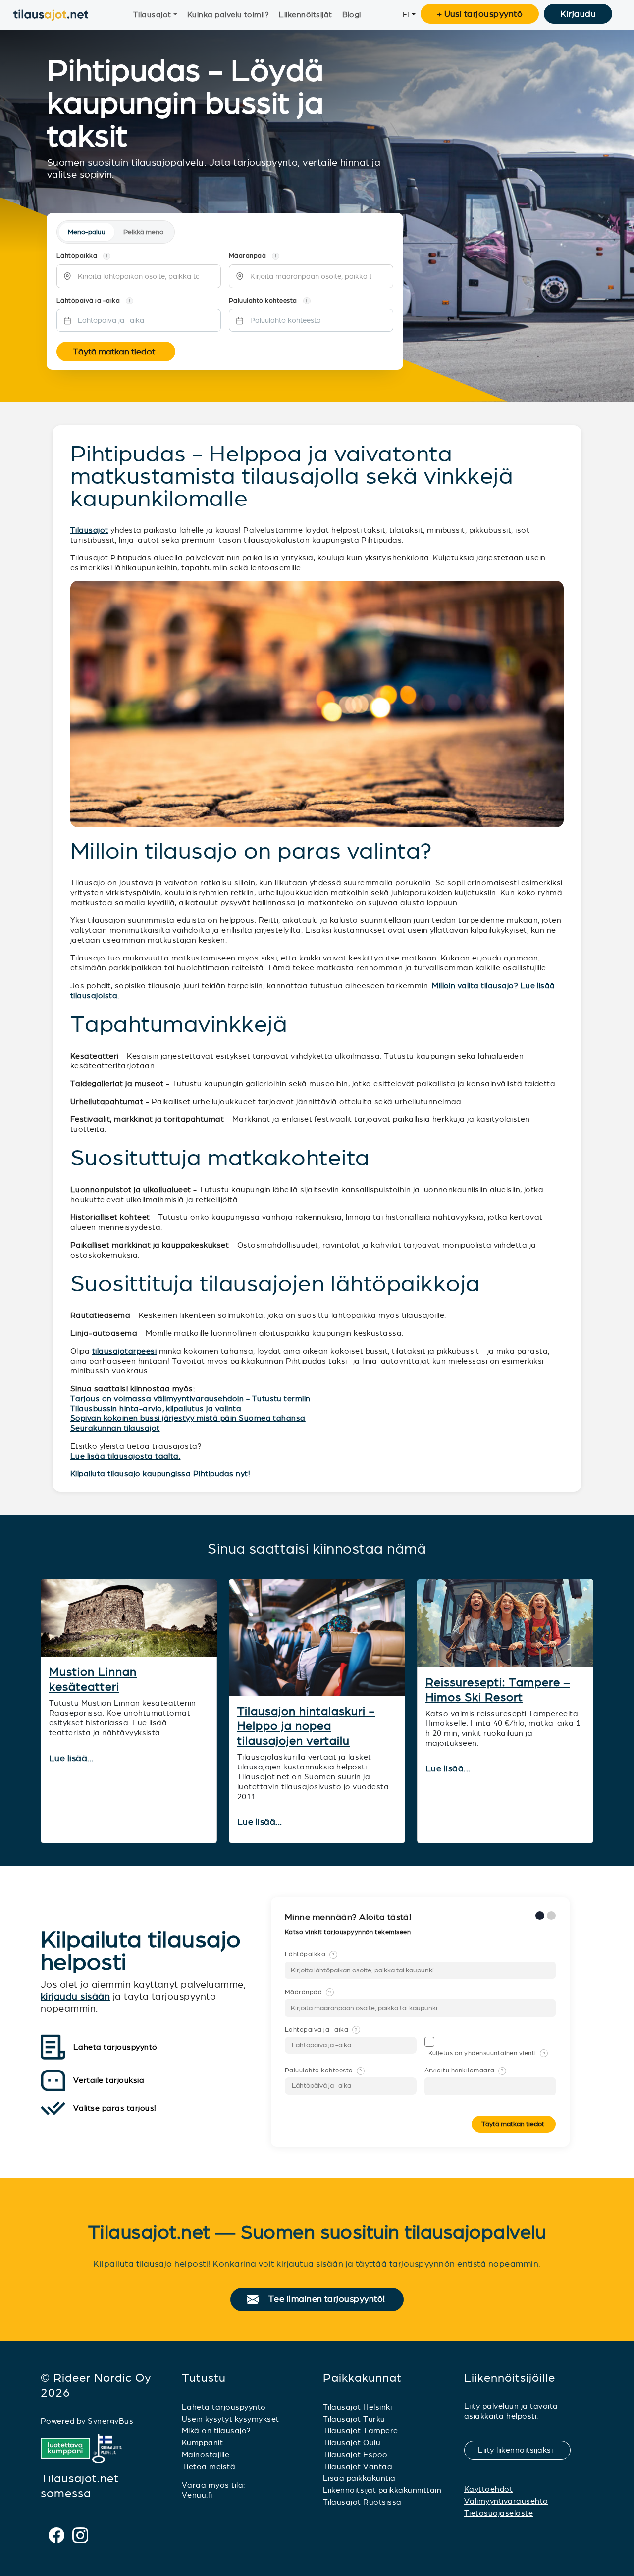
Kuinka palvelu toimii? (228, 15)
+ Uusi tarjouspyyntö (480, 14)
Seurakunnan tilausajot (115, 1428)
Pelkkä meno (143, 232)
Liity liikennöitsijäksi (522, 2450)
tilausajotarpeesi (124, 1351)
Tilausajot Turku (354, 2419)
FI (406, 15)
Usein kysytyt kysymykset (231, 2419)
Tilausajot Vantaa (358, 2466)
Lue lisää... (73, 1759)
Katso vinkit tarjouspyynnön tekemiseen (349, 1932)
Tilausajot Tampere (361, 2431)
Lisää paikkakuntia (359, 2478)
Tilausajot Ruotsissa (362, 2502)
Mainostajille (206, 2454)
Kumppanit (202, 2443)
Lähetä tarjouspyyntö (224, 2407)
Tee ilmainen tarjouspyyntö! (331, 2299)
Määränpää (308, 1992)
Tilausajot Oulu (352, 2443)
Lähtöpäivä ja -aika (321, 2030)
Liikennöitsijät (305, 15)
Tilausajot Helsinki (357, 2407)
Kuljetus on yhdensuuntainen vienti (487, 2053)
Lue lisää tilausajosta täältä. (125, 1456)
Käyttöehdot (488, 2489)
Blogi (352, 15)
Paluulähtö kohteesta (323, 2071)
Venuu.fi (197, 2495)
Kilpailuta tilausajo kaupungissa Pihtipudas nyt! (160, 1474)
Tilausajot (152, 15)
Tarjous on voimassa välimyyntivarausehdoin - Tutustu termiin (190, 1398)
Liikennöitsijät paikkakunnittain (382, 2490)
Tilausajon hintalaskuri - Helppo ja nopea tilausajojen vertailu (306, 1726)
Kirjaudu (578, 14)
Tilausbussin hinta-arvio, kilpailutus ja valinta (156, 1408)
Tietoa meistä (209, 2466)
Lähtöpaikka (310, 1954)
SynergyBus (110, 2421)
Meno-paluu (87, 232)
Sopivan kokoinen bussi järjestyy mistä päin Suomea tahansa (188, 1418)
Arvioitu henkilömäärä (464, 2071)
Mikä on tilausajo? (216, 2431)
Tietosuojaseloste (499, 2513)
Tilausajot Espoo (355, 2454)
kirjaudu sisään (75, 1996)
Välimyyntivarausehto (506, 2501)
